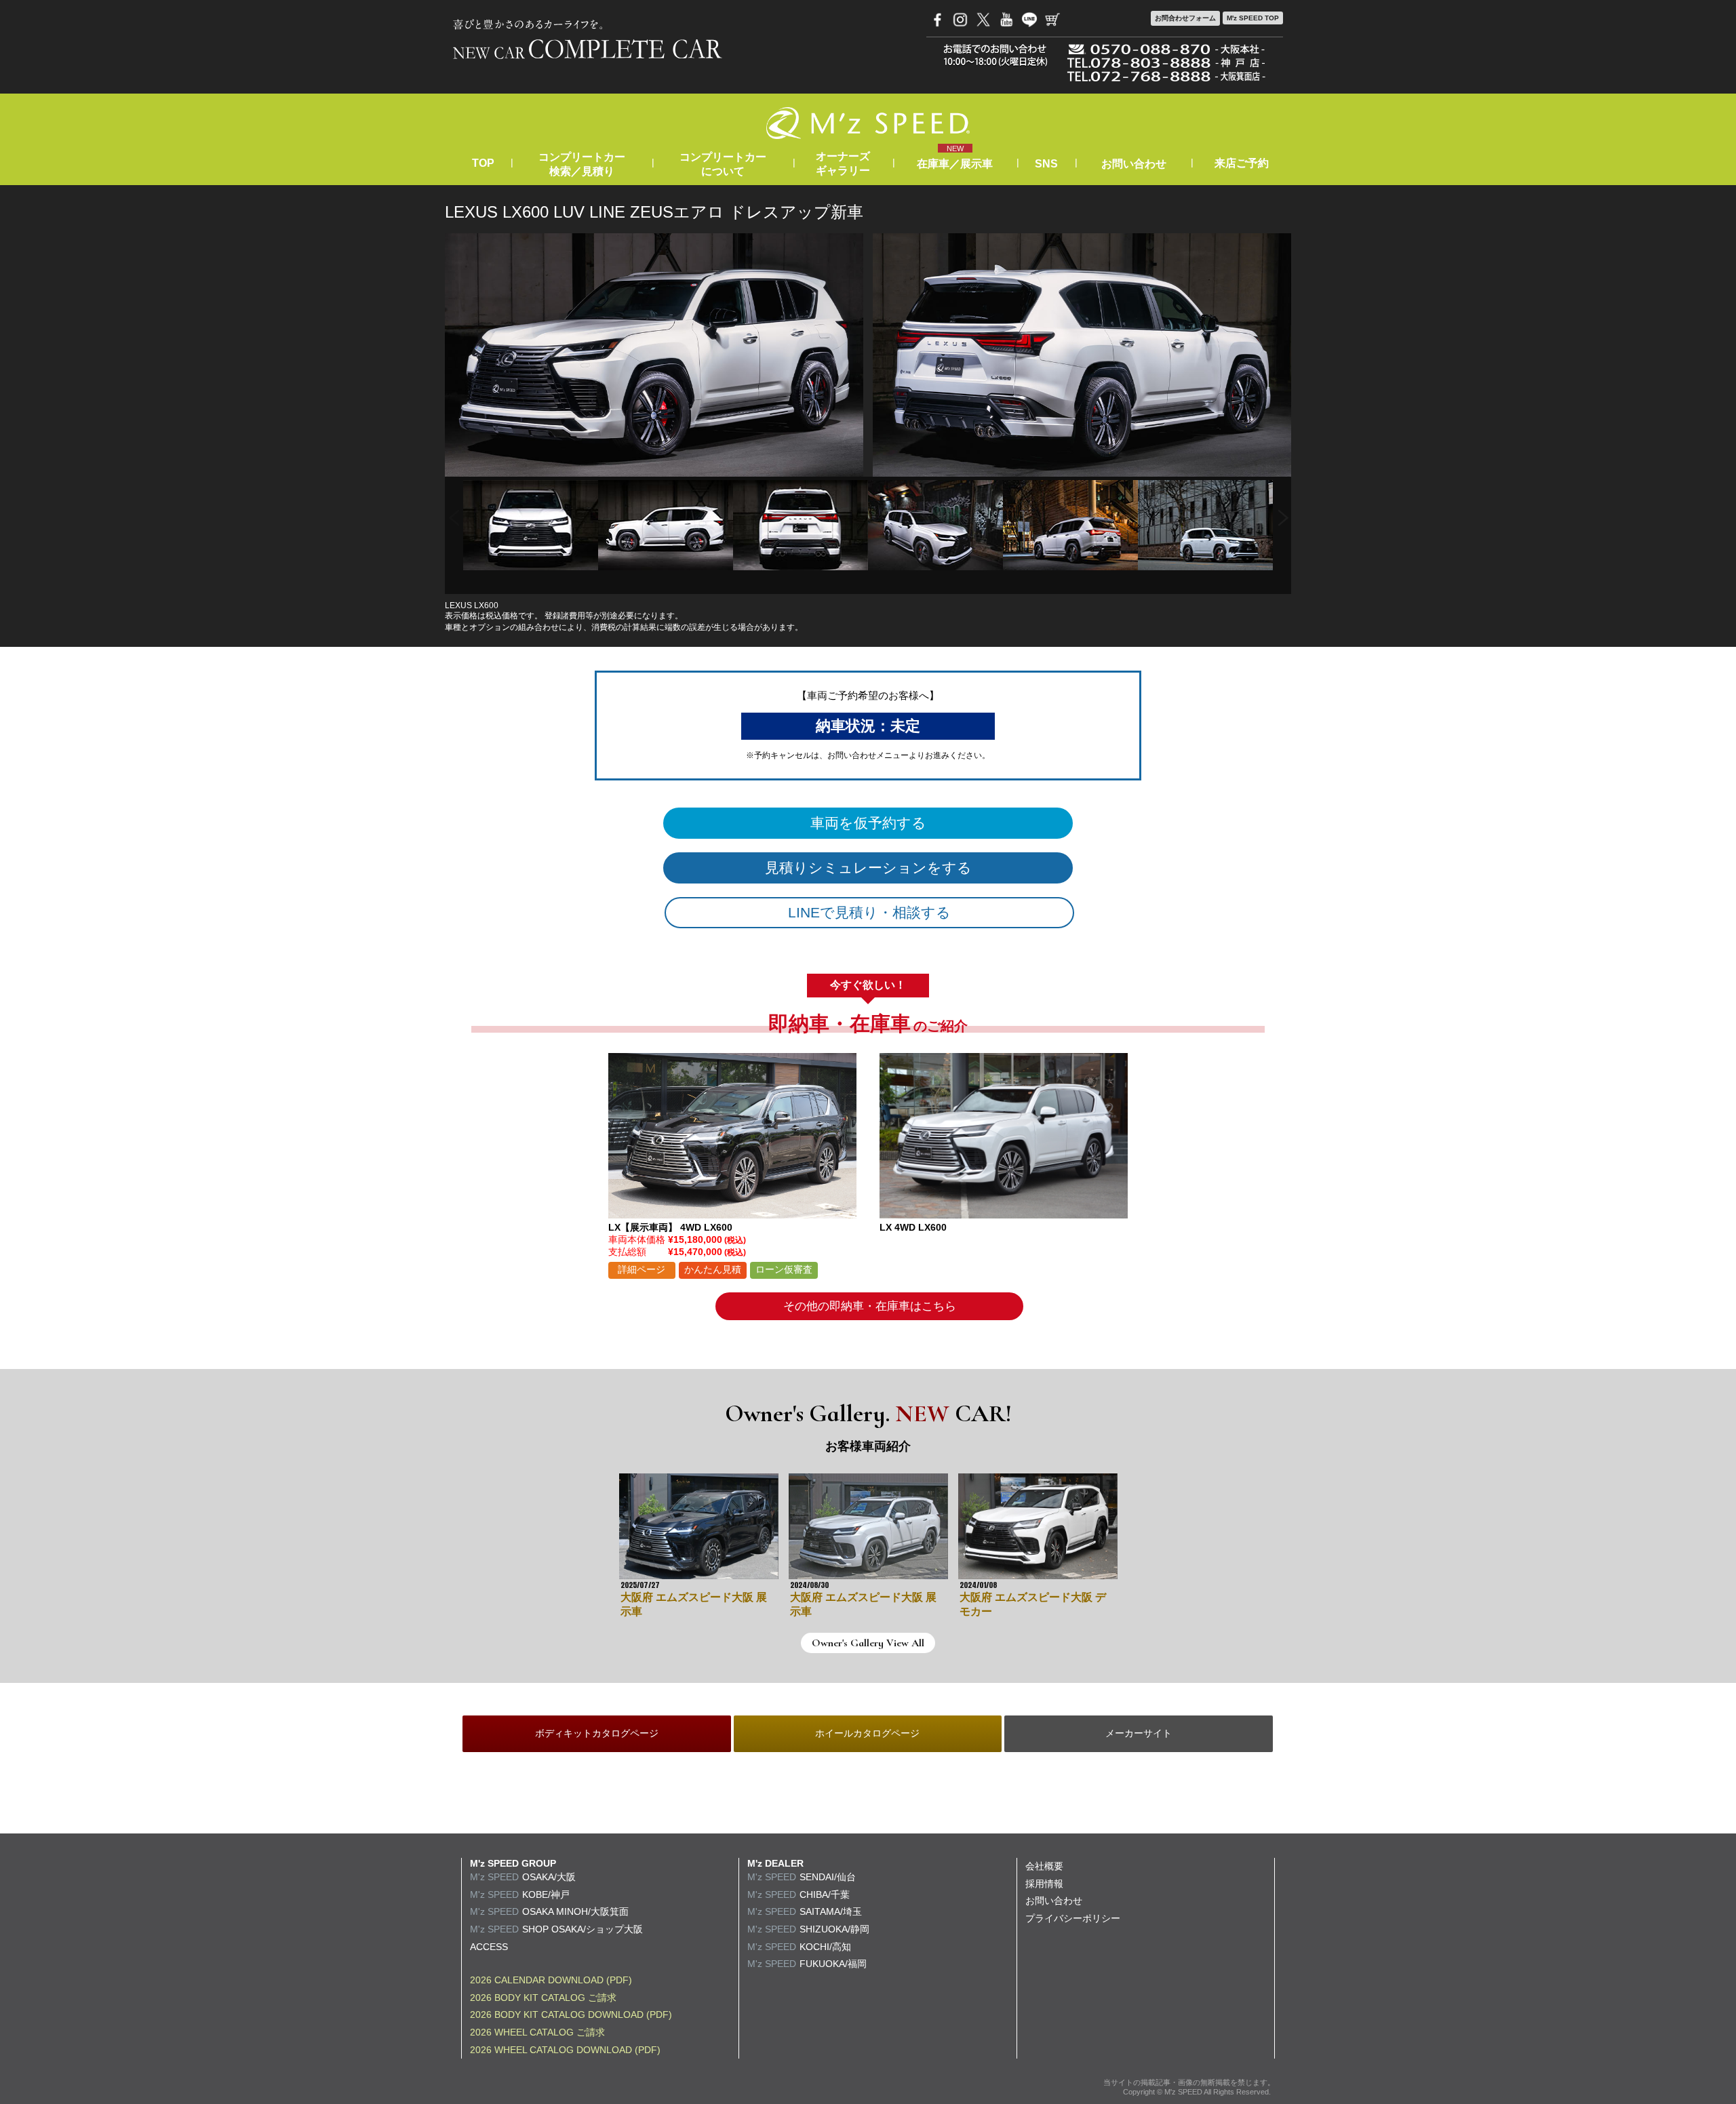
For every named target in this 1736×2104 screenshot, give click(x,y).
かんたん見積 (713, 1269)
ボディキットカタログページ (597, 1733)
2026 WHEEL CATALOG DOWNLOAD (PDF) (565, 2050)
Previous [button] (453, 519)
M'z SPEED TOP (1253, 18)
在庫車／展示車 (955, 164)
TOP (483, 163)
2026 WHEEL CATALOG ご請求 (537, 2032)
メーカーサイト (1139, 1733)
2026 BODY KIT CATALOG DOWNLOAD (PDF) (571, 2014)
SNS (1046, 164)
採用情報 (1044, 1884)
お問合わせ (1185, 18)
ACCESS (489, 1947)
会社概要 (1044, 1866)
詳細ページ (642, 1269)
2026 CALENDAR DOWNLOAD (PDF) (551, 1980)
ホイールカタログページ (867, 1733)
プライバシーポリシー (1073, 1918)
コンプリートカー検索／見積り (582, 164)
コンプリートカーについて (723, 164)
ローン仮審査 (784, 1269)
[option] (531, 525)
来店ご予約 (1242, 163)
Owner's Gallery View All (868, 1643)
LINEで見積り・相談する (869, 912)
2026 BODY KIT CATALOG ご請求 (543, 1998)
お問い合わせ (1134, 164)
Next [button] (1283, 519)
